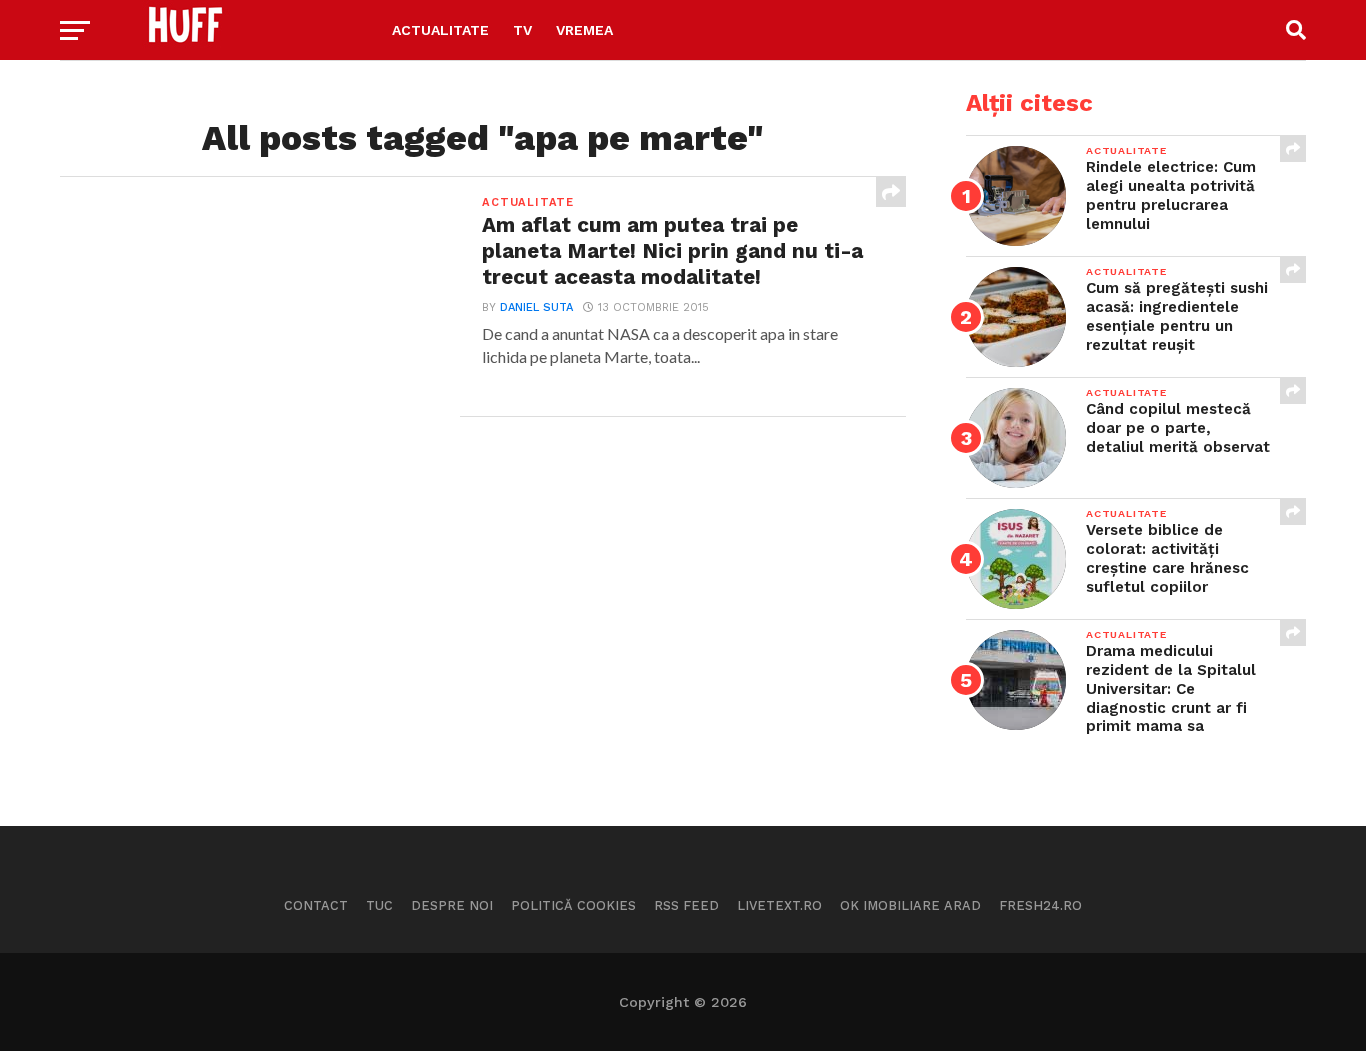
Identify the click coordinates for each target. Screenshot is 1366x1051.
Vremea (584, 30)
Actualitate (440, 30)
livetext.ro (779, 905)
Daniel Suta (536, 307)
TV (522, 30)
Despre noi (452, 905)
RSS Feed (686, 905)
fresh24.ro (1040, 905)
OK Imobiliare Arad (910, 905)
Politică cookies (573, 905)
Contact (316, 905)
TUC (379, 905)
